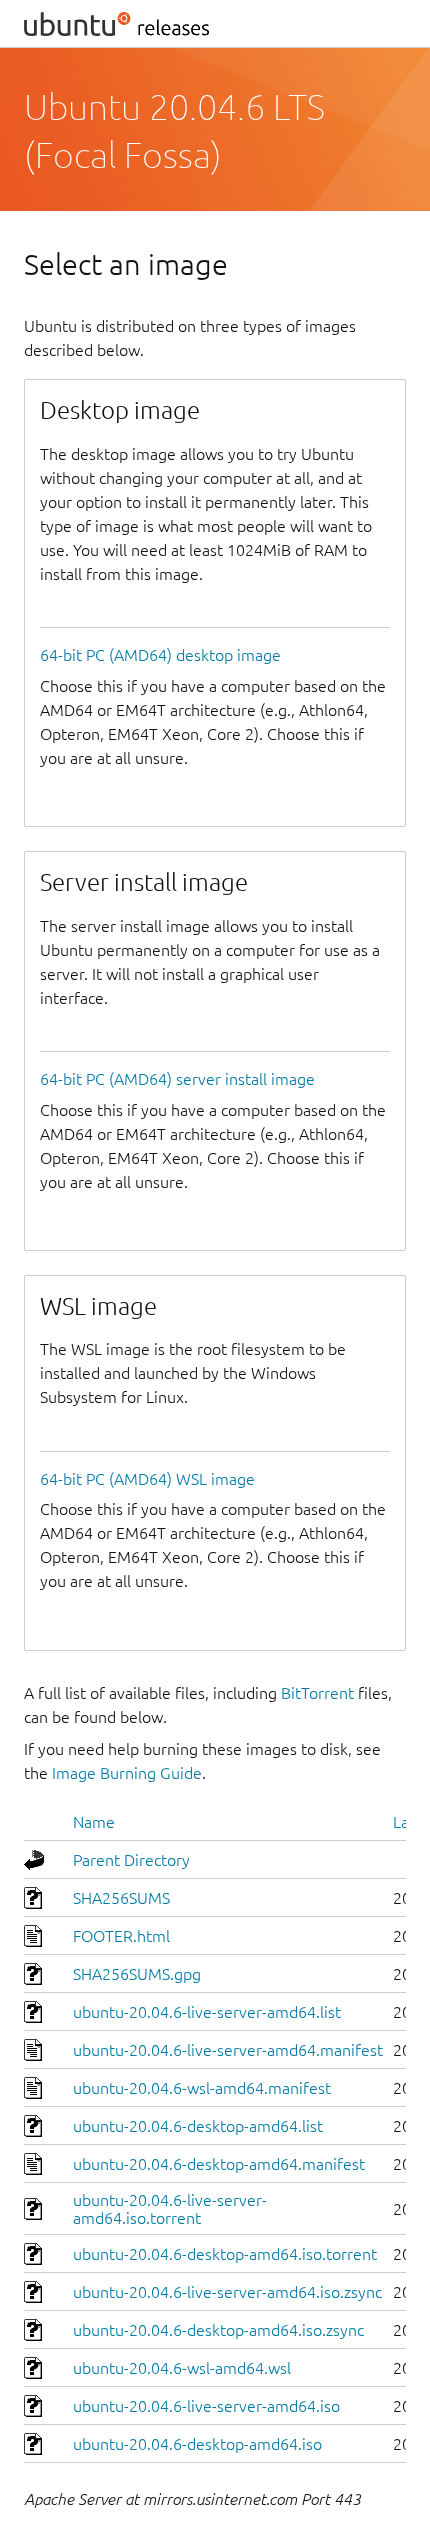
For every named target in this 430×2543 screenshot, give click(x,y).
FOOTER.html (121, 1936)
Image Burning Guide (127, 1773)
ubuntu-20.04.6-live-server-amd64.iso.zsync (227, 2292)
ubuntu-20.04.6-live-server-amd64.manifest (228, 2050)
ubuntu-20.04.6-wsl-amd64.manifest (202, 2088)
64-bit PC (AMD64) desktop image (160, 655)
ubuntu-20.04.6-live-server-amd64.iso (206, 2406)
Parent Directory (131, 1860)
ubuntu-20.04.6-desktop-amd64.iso (197, 2444)
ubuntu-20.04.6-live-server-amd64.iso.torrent (170, 2209)
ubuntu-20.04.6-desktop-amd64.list (198, 2126)
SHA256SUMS (121, 1898)
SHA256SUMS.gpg (137, 1974)
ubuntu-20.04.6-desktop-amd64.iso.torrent (225, 2254)
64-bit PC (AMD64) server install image (177, 1079)
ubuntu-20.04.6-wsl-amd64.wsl (182, 2368)
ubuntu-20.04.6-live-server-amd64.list (207, 2012)
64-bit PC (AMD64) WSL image (147, 1479)
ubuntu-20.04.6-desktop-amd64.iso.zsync (218, 2330)
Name (94, 1822)
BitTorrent (317, 1693)
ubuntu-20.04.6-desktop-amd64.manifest (219, 2164)
